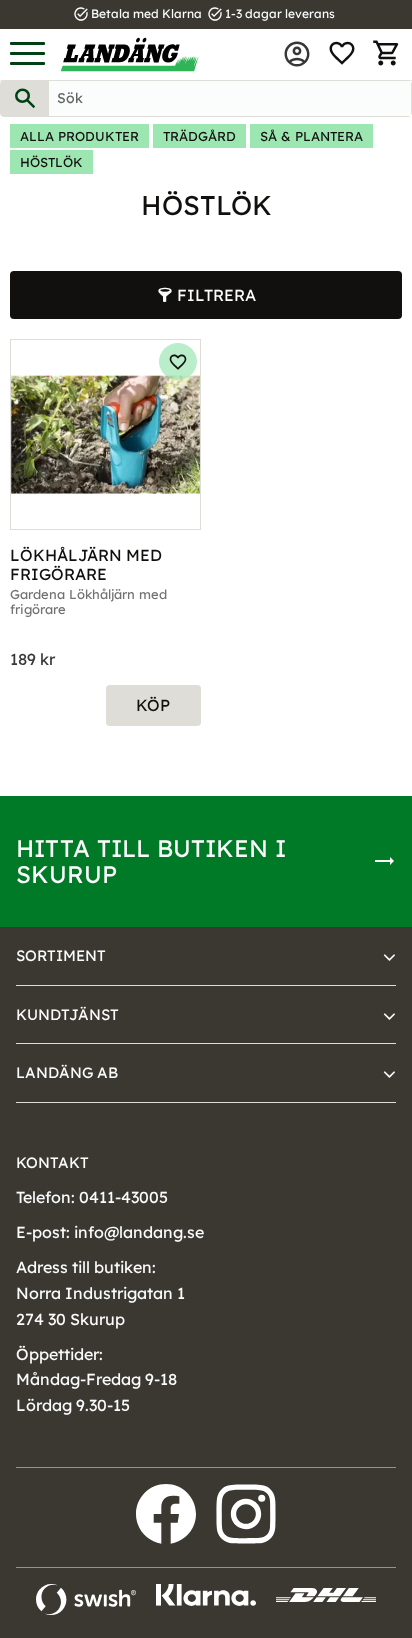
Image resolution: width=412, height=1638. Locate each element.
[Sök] (25, 98)
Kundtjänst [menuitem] (67, 1014)
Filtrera (216, 295)
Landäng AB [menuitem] (67, 1072)
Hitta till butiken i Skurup (151, 861)
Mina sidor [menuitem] (297, 54)
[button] (27, 54)
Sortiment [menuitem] (61, 955)
